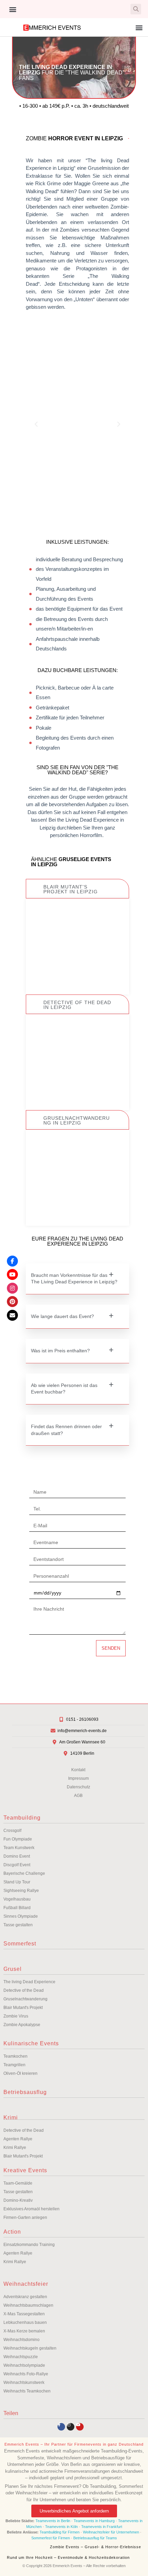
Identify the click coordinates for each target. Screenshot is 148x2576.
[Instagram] (71, 2427)
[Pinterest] (12, 1302)
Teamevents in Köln (61, 2527)
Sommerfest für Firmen (51, 2538)
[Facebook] (12, 1261)
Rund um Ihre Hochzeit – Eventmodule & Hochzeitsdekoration (68, 2557)
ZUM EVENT (78, 973)
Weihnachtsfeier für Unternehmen (111, 2532)
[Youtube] (80, 2427)
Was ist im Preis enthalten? (60, 1351)
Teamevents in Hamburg (95, 2521)
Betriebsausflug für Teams (95, 2538)
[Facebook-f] (61, 2427)
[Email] (12, 1315)
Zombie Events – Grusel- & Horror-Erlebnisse (96, 2547)
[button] (13, 9)
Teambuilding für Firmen (60, 2532)
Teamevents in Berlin (53, 2521)
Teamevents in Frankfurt (102, 2527)
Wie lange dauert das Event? (62, 1316)
